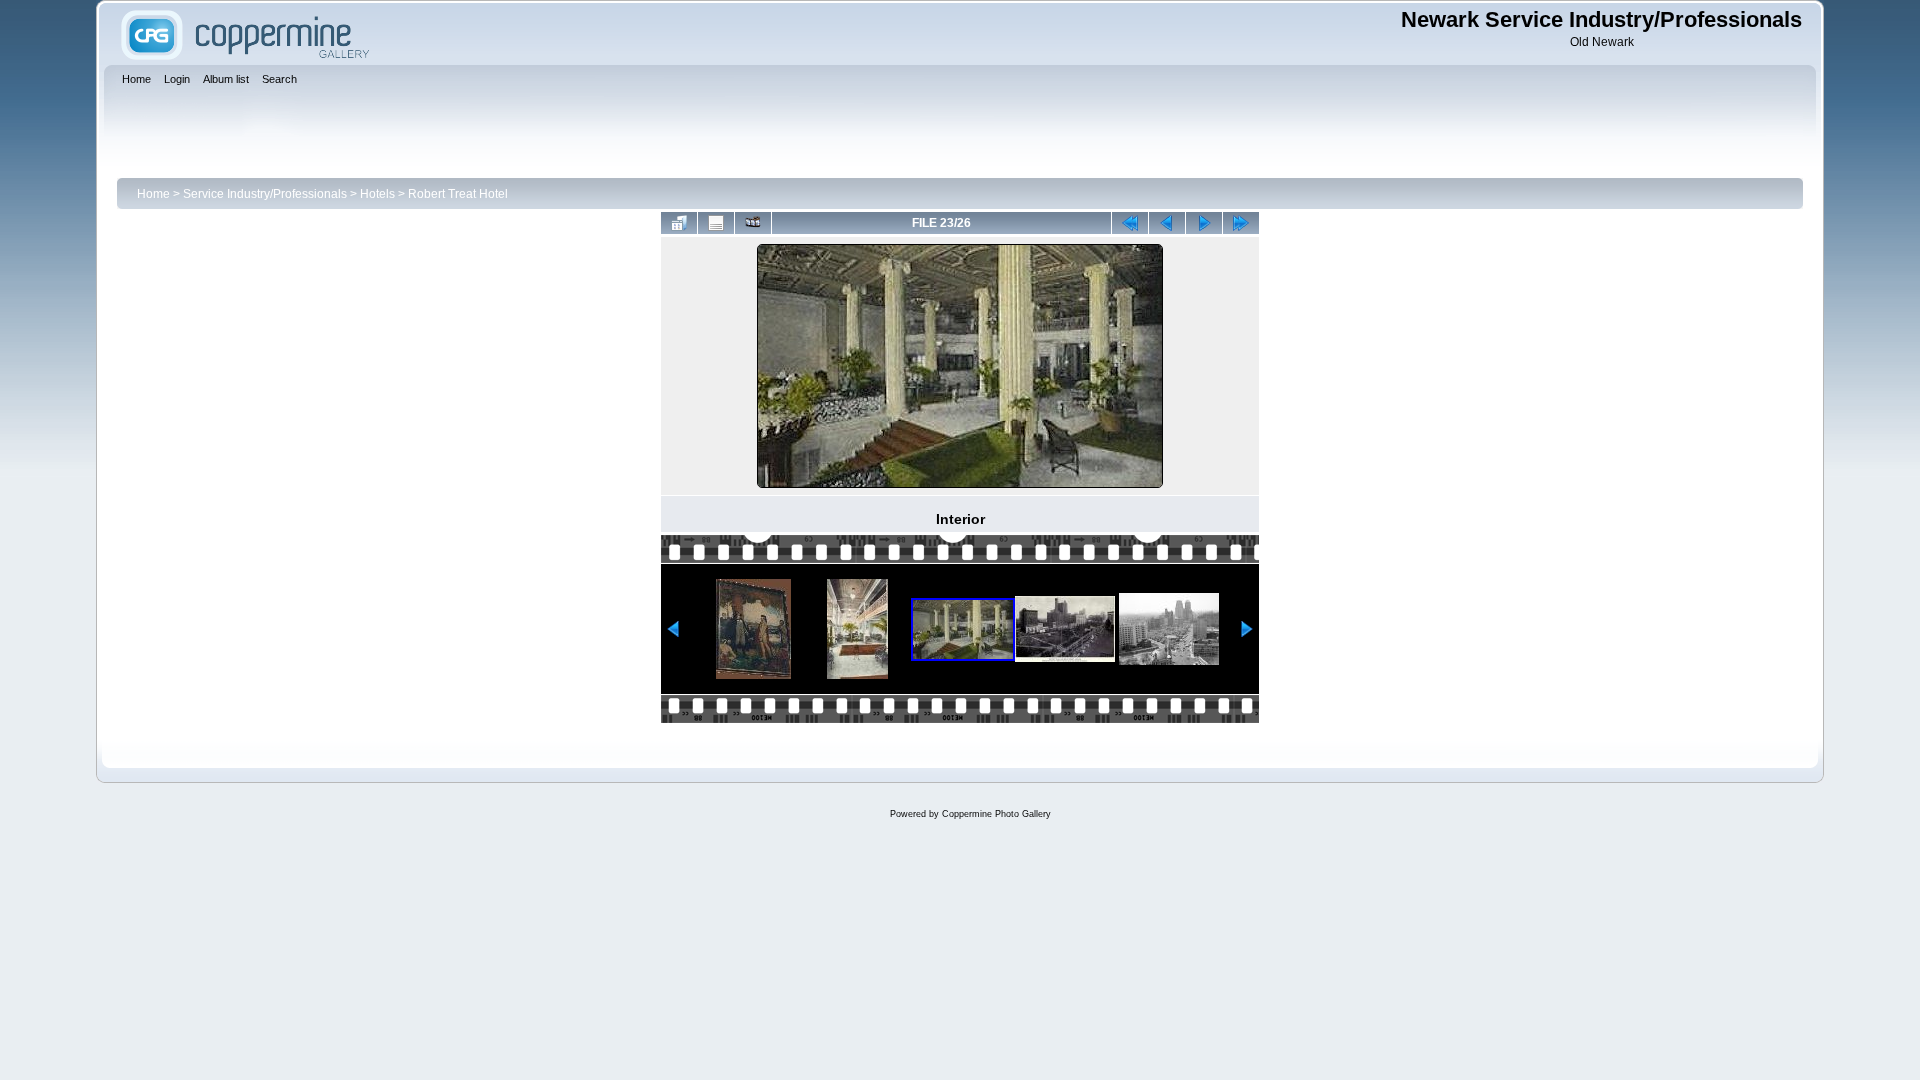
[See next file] (1204, 223)
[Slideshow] (753, 223)
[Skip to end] (1241, 223)
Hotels (377, 194)
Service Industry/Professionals (265, 194)
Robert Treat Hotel (458, 194)
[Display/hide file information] (716, 223)
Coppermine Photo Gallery (996, 814)
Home (153, 194)
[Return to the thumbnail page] (679, 223)
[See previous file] (1167, 223)
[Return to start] (1130, 223)
